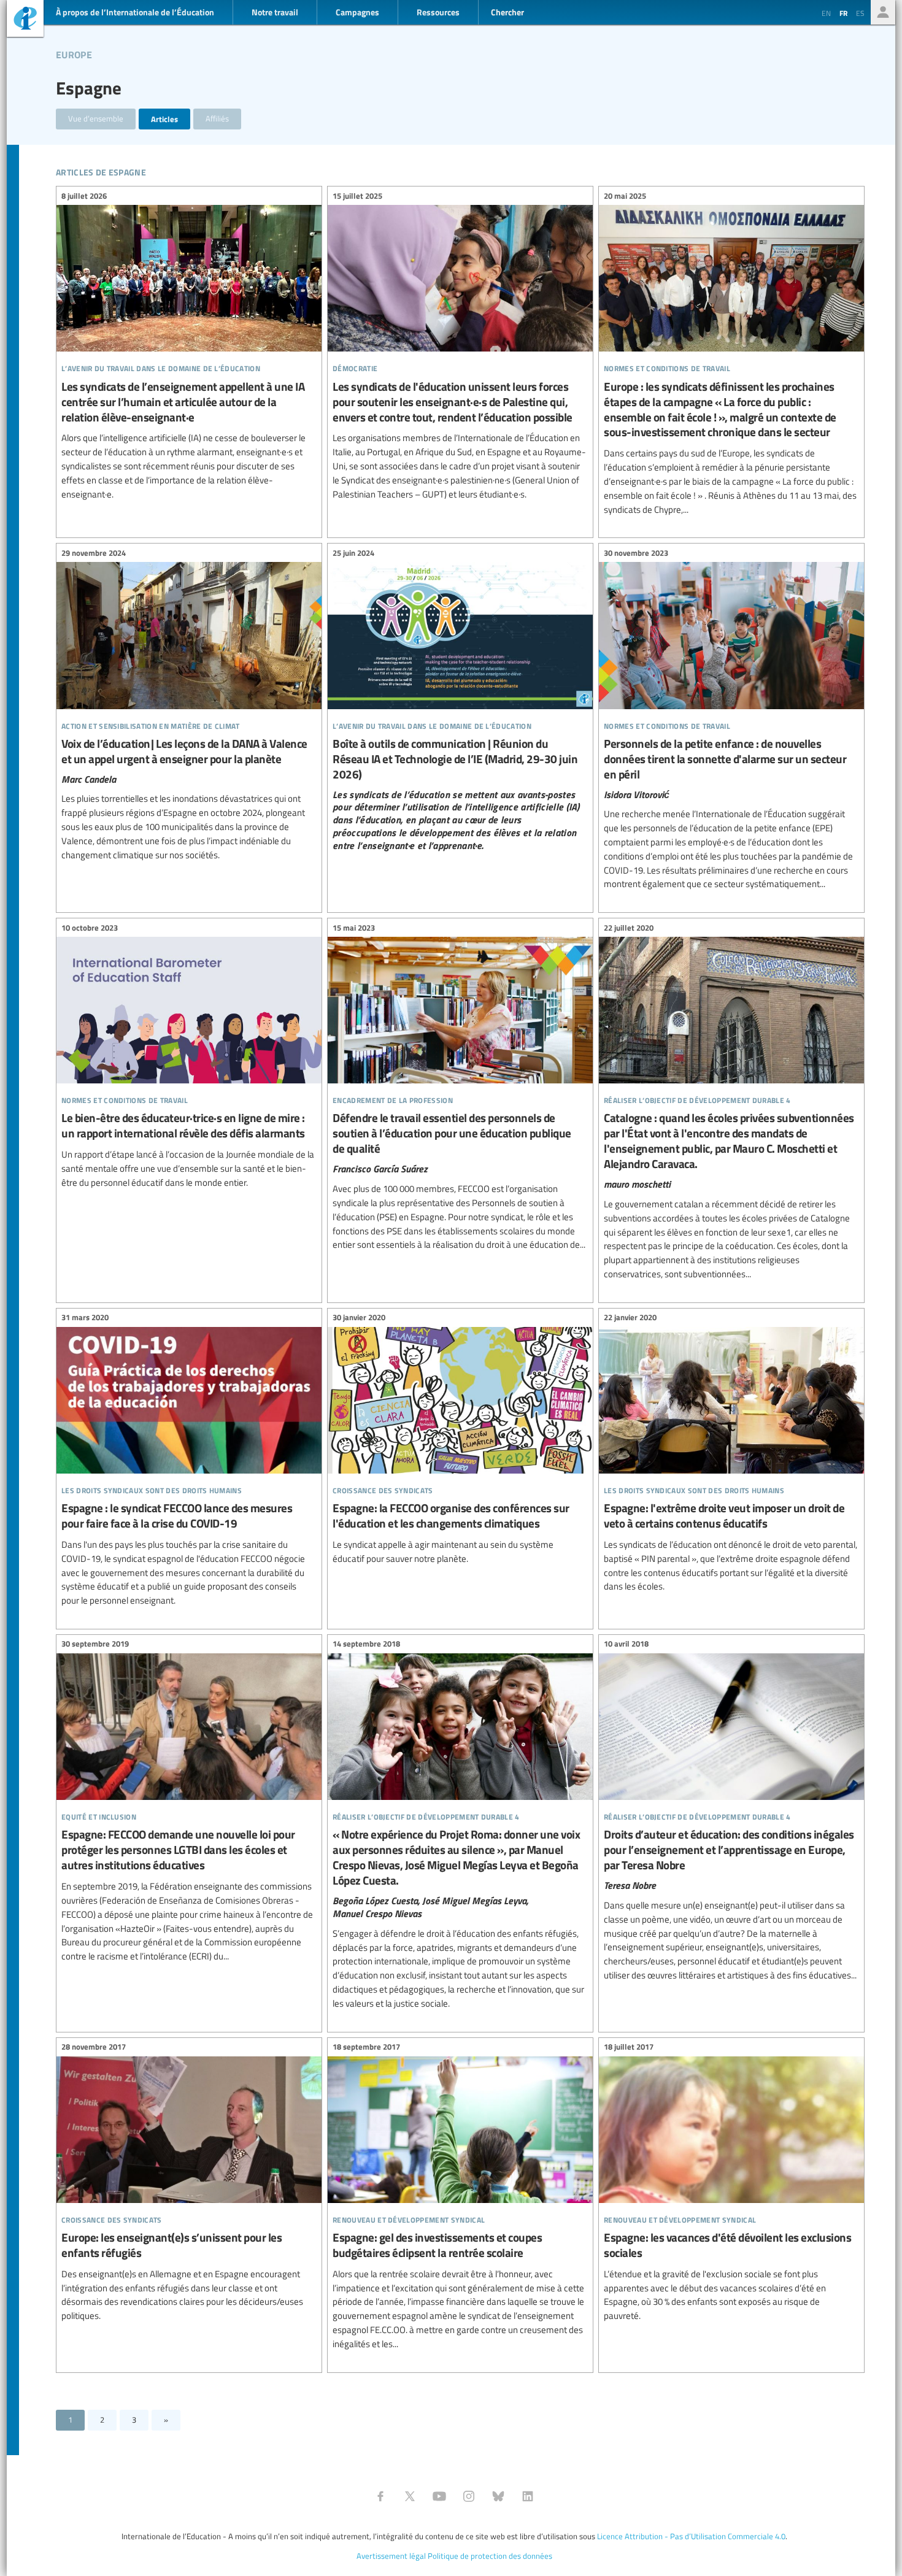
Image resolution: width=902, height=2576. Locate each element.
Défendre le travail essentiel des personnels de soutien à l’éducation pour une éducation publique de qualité (460, 1088)
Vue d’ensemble (96, 118)
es (860, 13)
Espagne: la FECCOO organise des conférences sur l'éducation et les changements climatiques (460, 1440)
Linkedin (528, 2496)
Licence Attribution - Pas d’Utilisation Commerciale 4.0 (691, 2536)
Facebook (380, 2496)
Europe (74, 53)
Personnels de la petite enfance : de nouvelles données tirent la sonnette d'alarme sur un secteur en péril (731, 720)
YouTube (439, 2496)
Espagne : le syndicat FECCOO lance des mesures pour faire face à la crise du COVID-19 (189, 1461)
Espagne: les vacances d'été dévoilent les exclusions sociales (731, 2183)
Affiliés (217, 118)
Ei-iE (25, 20)
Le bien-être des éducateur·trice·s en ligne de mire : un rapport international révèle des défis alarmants (189, 1057)
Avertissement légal (391, 2556)
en (826, 13)
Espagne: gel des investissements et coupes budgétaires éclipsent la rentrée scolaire (460, 2197)
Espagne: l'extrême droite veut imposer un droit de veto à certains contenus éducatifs (731, 1454)
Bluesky (498, 2496)
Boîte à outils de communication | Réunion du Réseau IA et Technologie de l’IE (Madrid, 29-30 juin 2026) (460, 701)
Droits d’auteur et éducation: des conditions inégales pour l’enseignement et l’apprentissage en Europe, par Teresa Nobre (731, 1812)
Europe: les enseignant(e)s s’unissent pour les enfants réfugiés (189, 2183)
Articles (164, 119)
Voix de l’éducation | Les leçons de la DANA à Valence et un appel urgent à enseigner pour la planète (189, 706)
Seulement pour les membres (883, 12)
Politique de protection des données (490, 2556)
